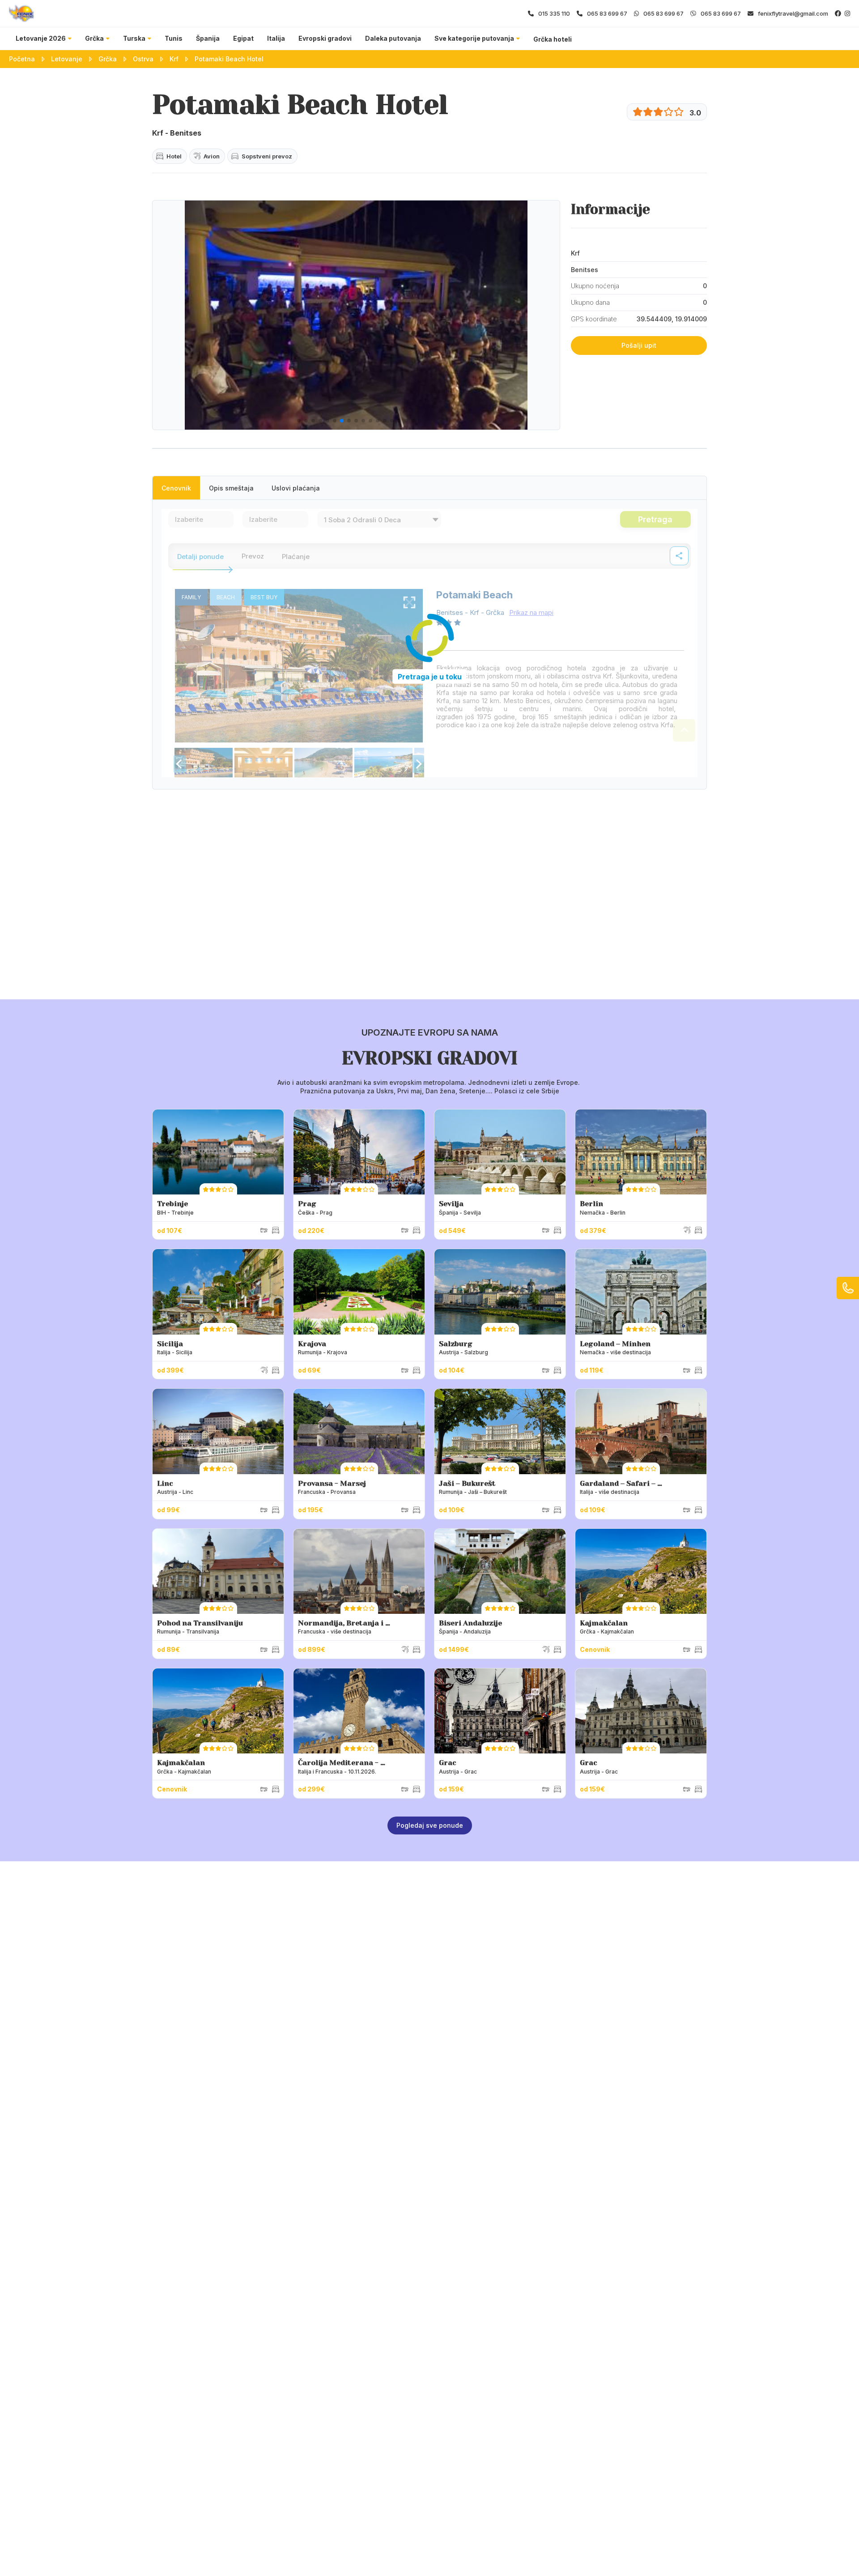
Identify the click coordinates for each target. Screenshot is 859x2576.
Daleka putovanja (393, 38)
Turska (134, 38)
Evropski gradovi (325, 38)
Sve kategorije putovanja (474, 38)
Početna (22, 59)
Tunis (174, 38)
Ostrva (143, 59)
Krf (174, 59)
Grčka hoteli (553, 39)
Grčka (94, 38)
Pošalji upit (639, 345)
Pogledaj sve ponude (430, 1825)
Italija (276, 38)
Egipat (243, 38)
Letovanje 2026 (41, 38)
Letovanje (67, 59)
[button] (299, 421)
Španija (208, 38)
